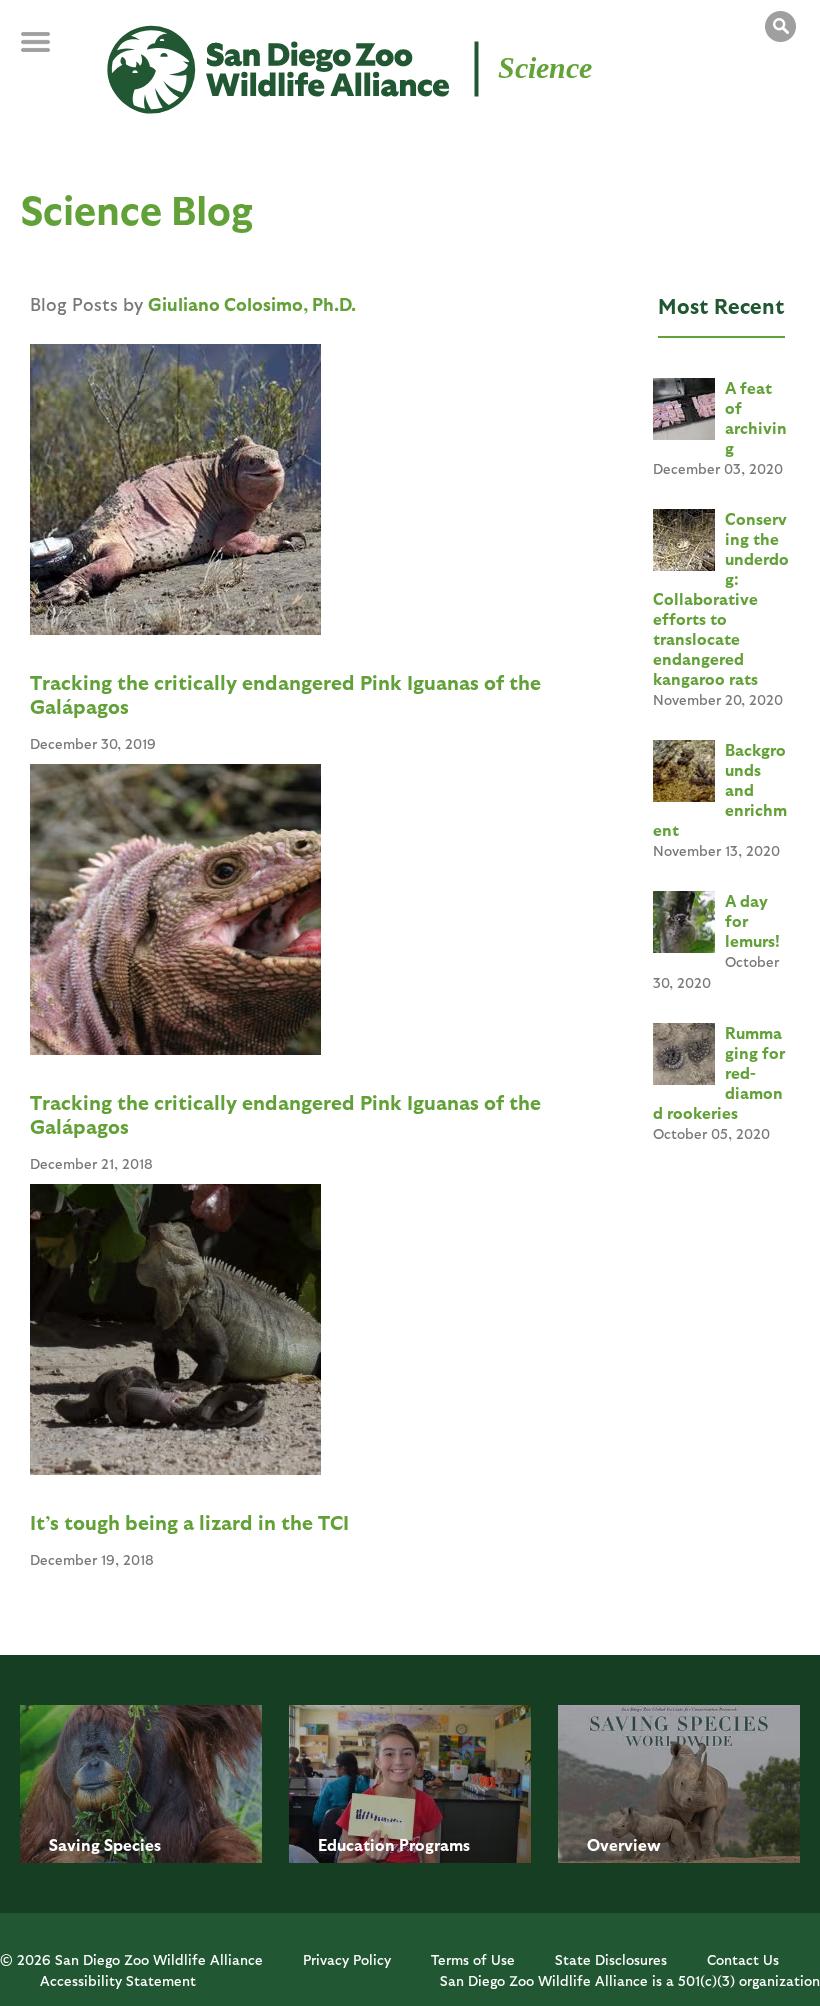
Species (132, 1844)
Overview (624, 1844)
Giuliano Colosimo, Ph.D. (252, 303)
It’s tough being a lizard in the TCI (189, 1522)
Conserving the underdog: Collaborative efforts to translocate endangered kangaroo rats (721, 598)
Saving (74, 1844)
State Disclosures (611, 1959)
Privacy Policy (347, 1959)
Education (356, 1844)
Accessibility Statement (118, 1980)
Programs (434, 1844)
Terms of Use (473, 1959)
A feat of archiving (756, 417)
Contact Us (743, 1959)
